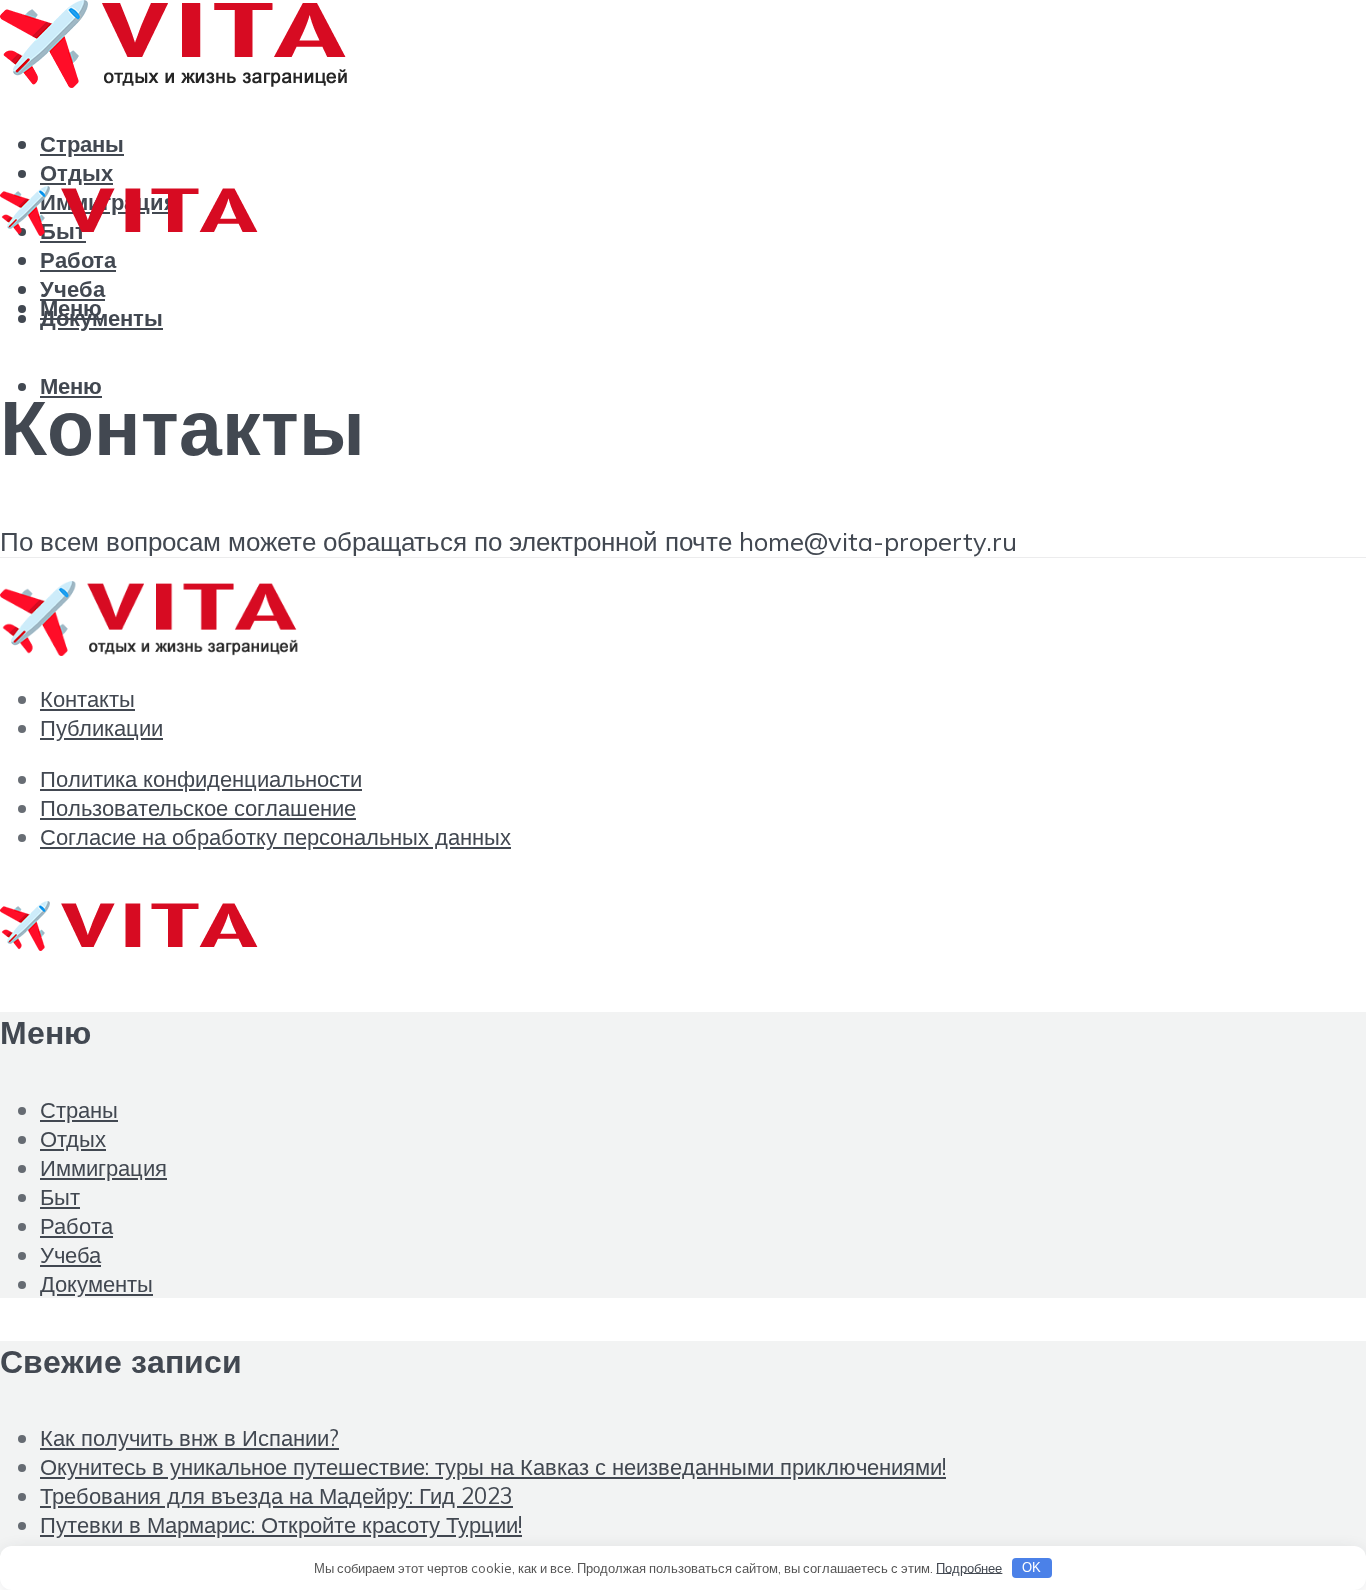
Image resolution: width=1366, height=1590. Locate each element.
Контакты (87, 698)
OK (1031, 1567)
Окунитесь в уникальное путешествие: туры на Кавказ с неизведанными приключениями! (493, 1466)
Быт (60, 1196)
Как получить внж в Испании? (189, 1437)
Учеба (70, 1254)
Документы (96, 1283)
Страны (82, 143)
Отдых (73, 1138)
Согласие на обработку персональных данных (275, 836)
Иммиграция (103, 1167)
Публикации (101, 727)
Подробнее (969, 1567)
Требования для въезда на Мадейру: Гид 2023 (276, 1495)
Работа (78, 259)
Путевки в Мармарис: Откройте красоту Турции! (281, 1524)
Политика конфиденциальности (201, 778)
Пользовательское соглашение (198, 807)
